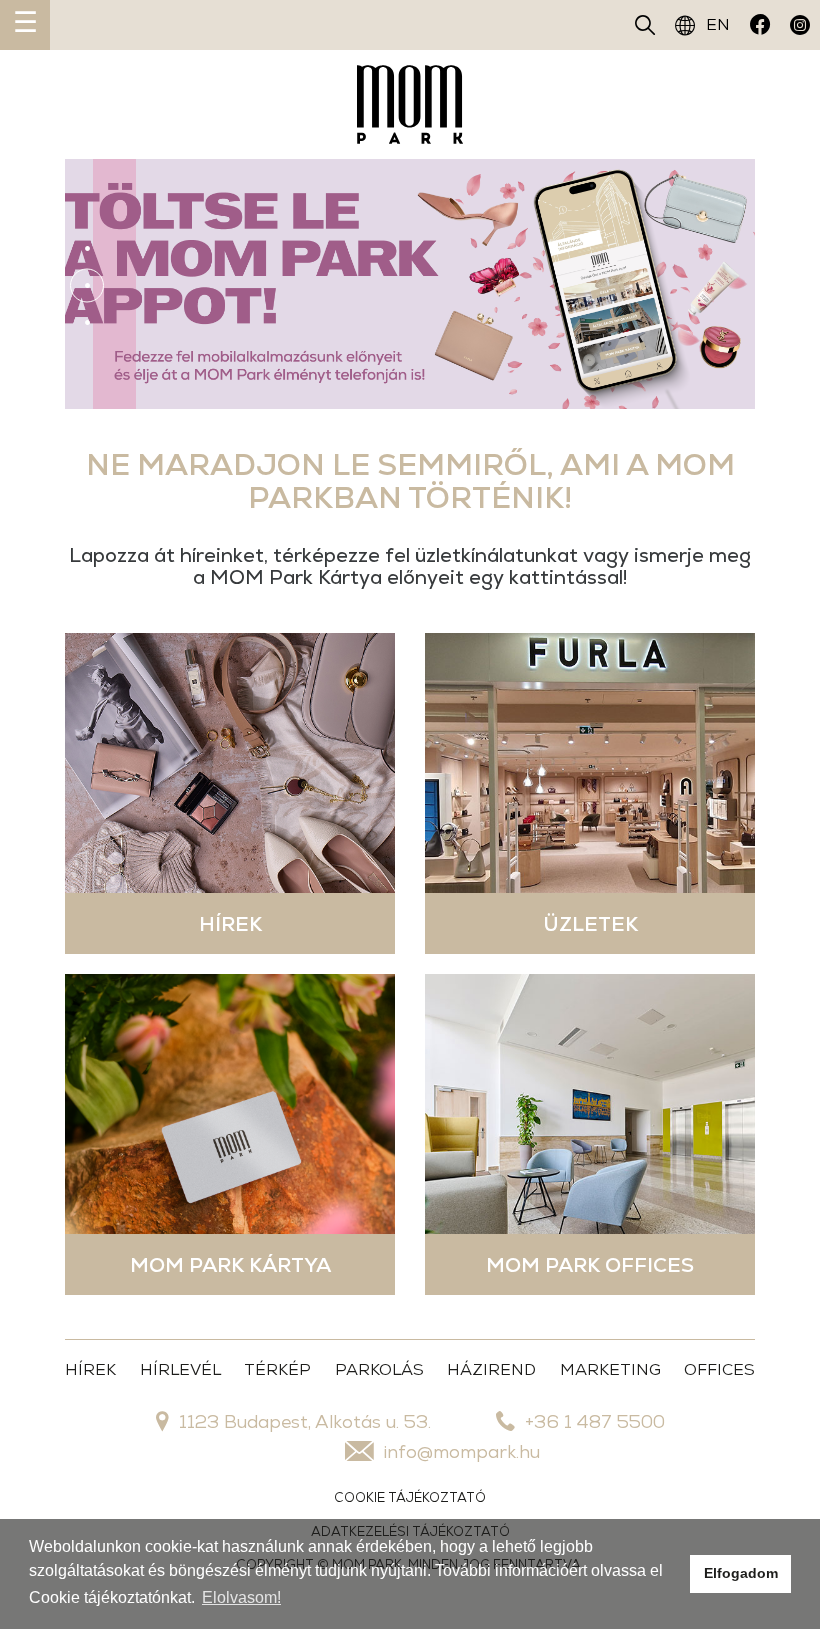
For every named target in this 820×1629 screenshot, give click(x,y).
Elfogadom (741, 1573)
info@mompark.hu (462, 1451)
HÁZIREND (491, 1369)
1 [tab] (87, 248)
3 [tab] (87, 322)
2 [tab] (87, 285)
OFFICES (719, 1369)
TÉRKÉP (277, 1369)
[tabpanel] (410, 284)
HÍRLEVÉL (180, 1369)
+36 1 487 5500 (595, 1421)
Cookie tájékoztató (410, 1497)
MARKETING (610, 1369)
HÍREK (90, 1369)
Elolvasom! (241, 1597)
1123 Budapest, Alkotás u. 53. (305, 1421)
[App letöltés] (410, 284)
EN (718, 24)
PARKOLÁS (379, 1369)
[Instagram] (800, 25)
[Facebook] (760, 25)
